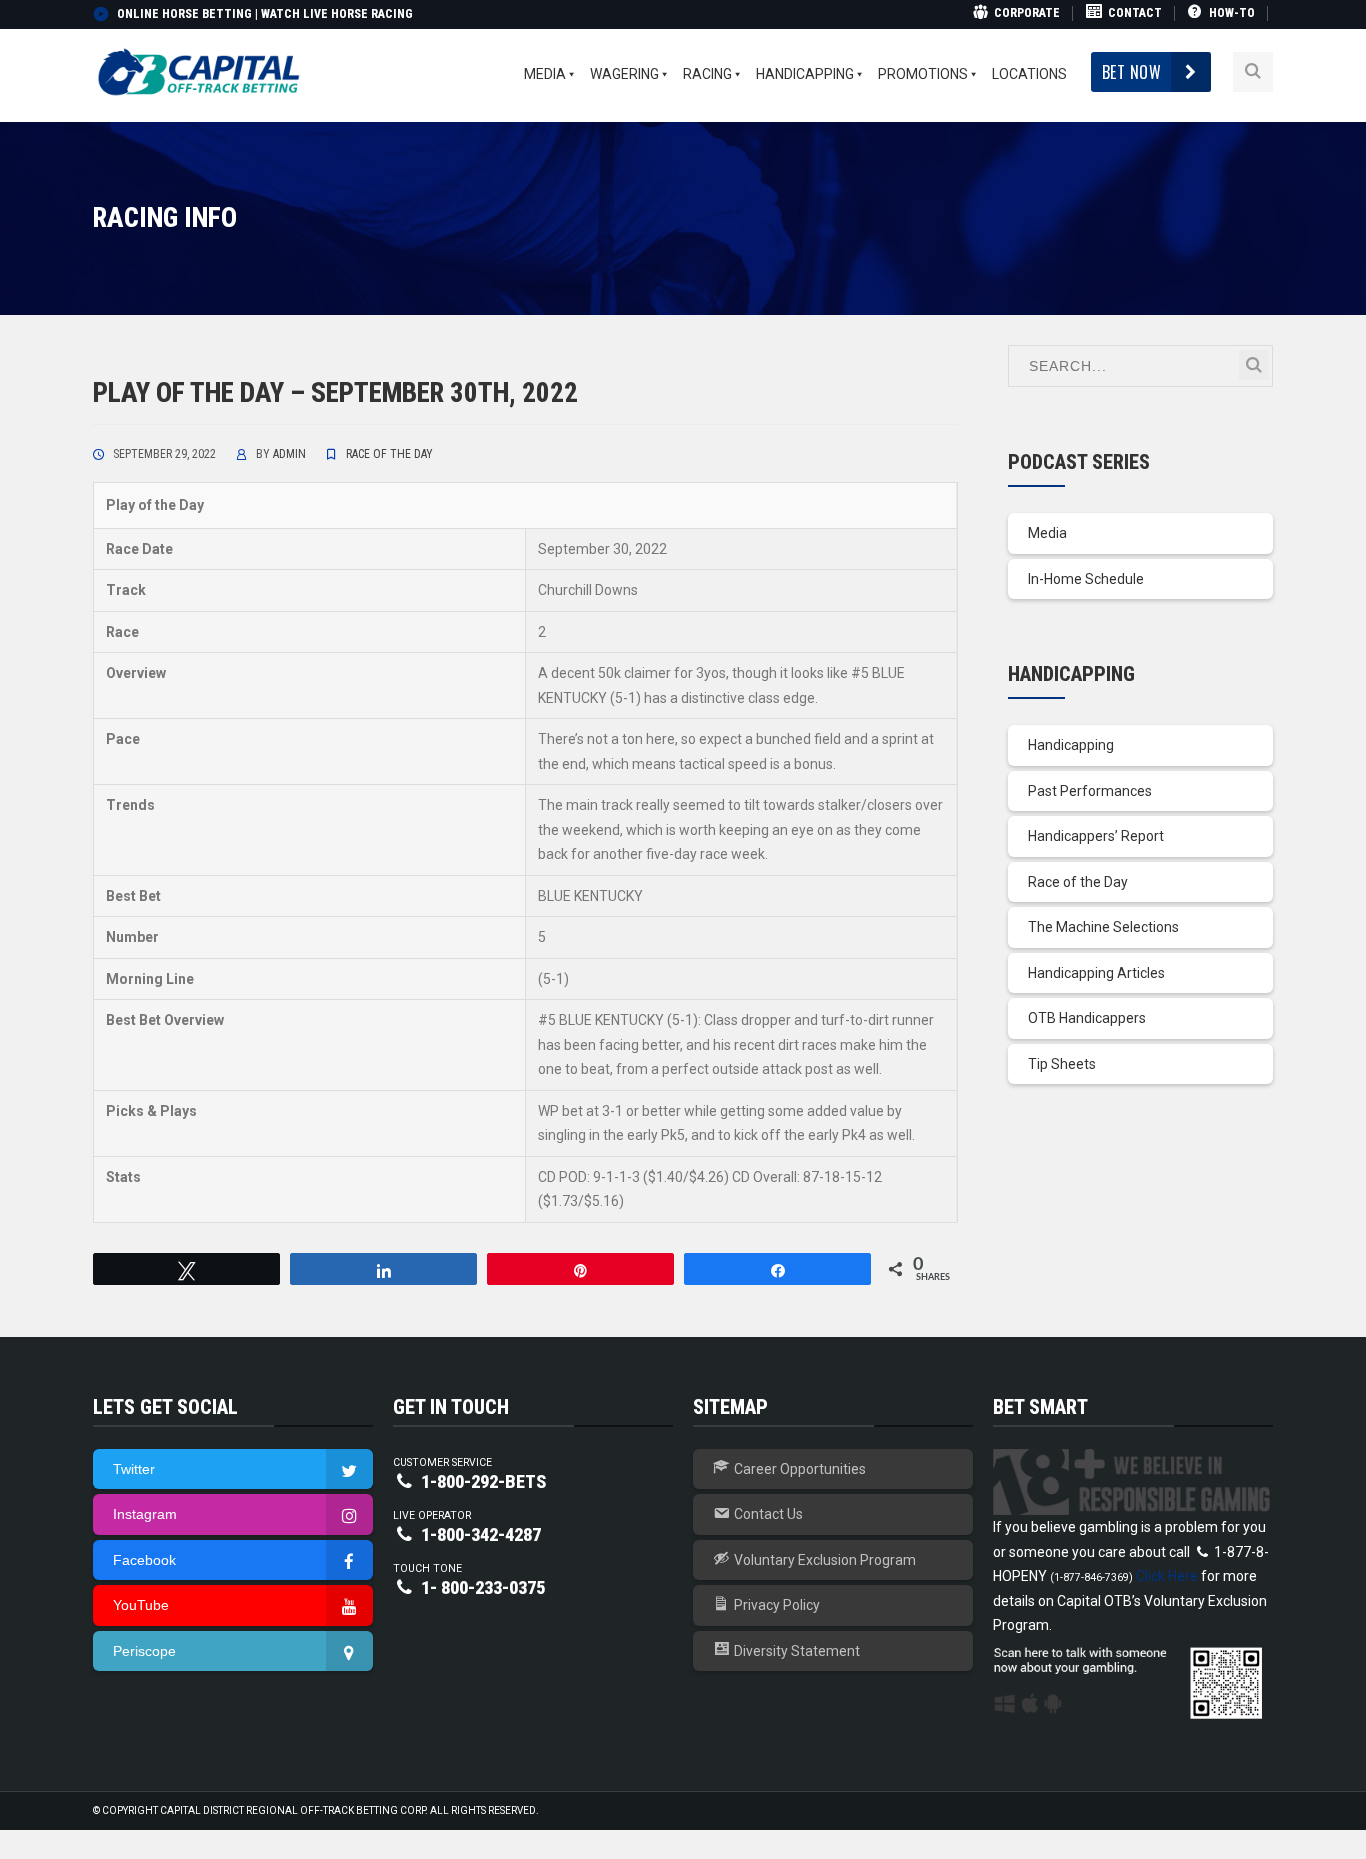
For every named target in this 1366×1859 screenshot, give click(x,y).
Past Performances (1090, 791)
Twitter (134, 1469)
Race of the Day (389, 454)
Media (1047, 533)
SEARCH (1254, 365)
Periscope (144, 1651)
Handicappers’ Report (1096, 836)
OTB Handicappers (1087, 1018)
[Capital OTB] (201, 71)
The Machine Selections (1103, 927)
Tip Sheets (1062, 1064)
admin (289, 454)
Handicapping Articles (1096, 973)
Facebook (144, 1560)
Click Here (1167, 1576)
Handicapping (1071, 745)
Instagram (145, 1514)
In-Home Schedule (1086, 579)
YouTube (141, 1605)
